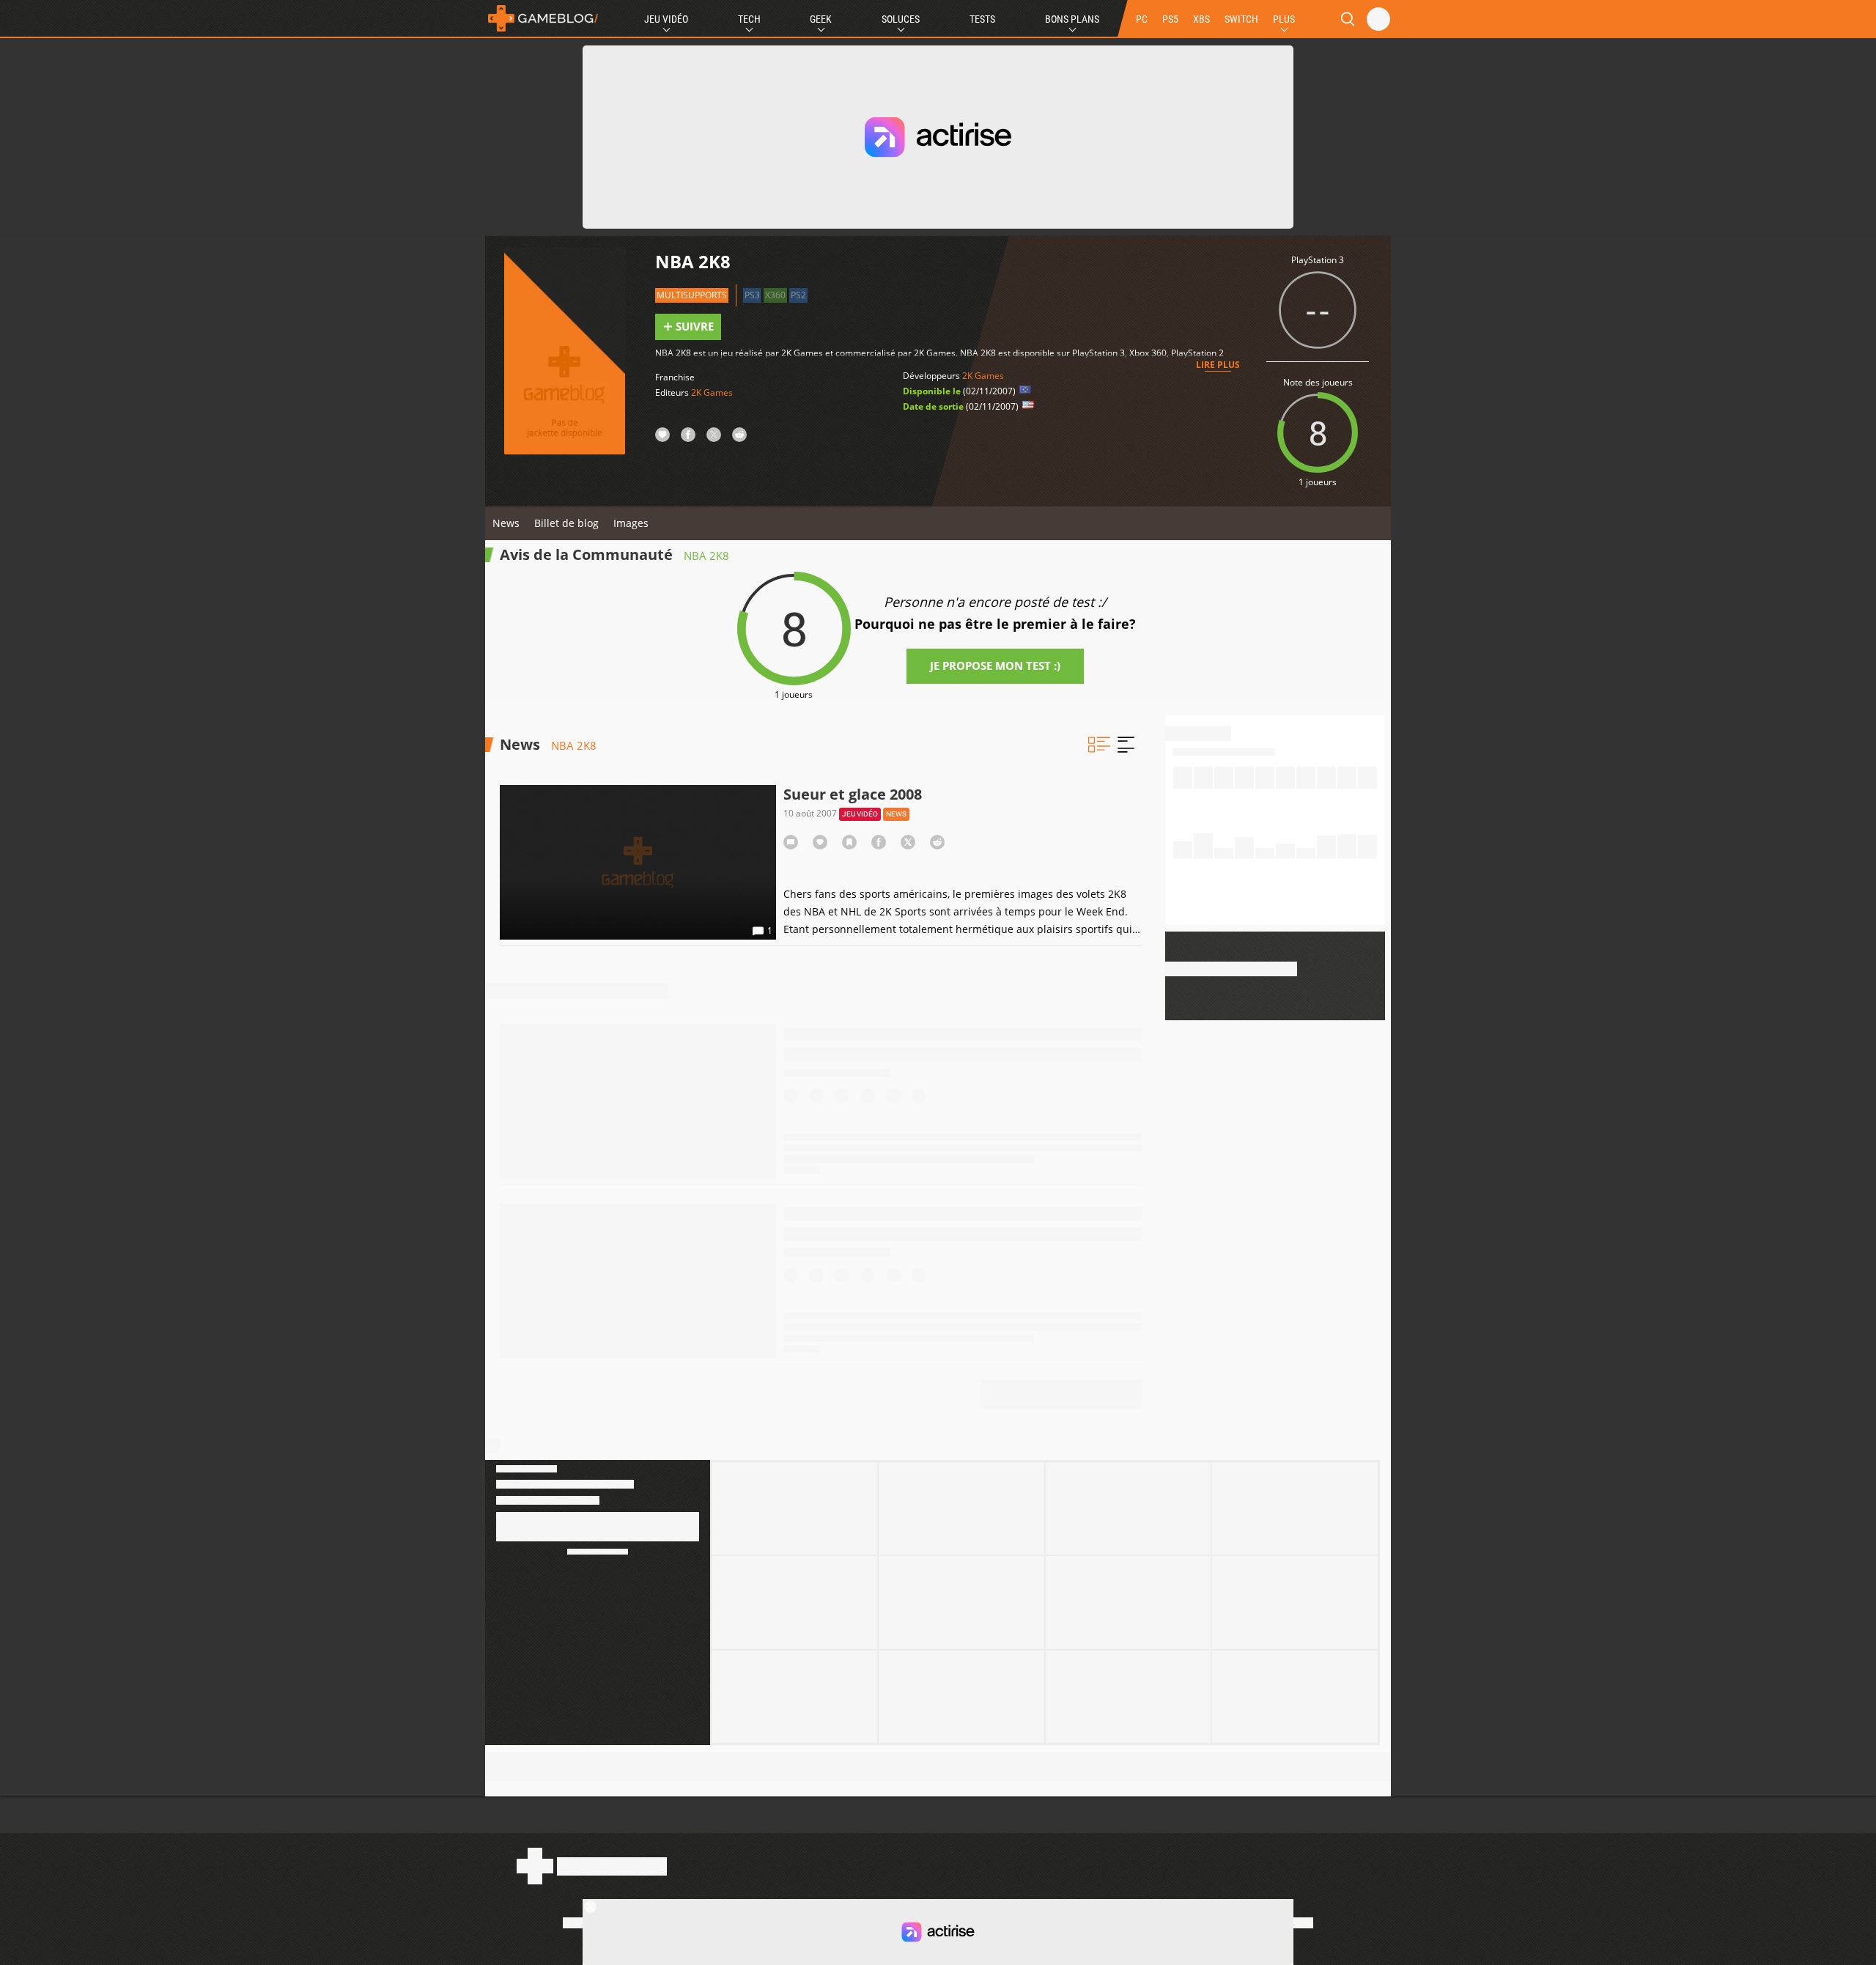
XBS (1201, 19)
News (506, 523)
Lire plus (1218, 365)
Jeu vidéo (860, 814)
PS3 (752, 295)
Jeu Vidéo (666, 19)
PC (1142, 19)
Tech (749, 19)
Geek (821, 19)
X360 (775, 295)
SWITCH (1241, 19)
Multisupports (692, 295)
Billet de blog (566, 523)
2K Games (712, 392)
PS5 (1170, 19)
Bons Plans (1072, 19)
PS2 (798, 295)
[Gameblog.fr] (543, 18)
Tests (982, 19)
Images (631, 523)
